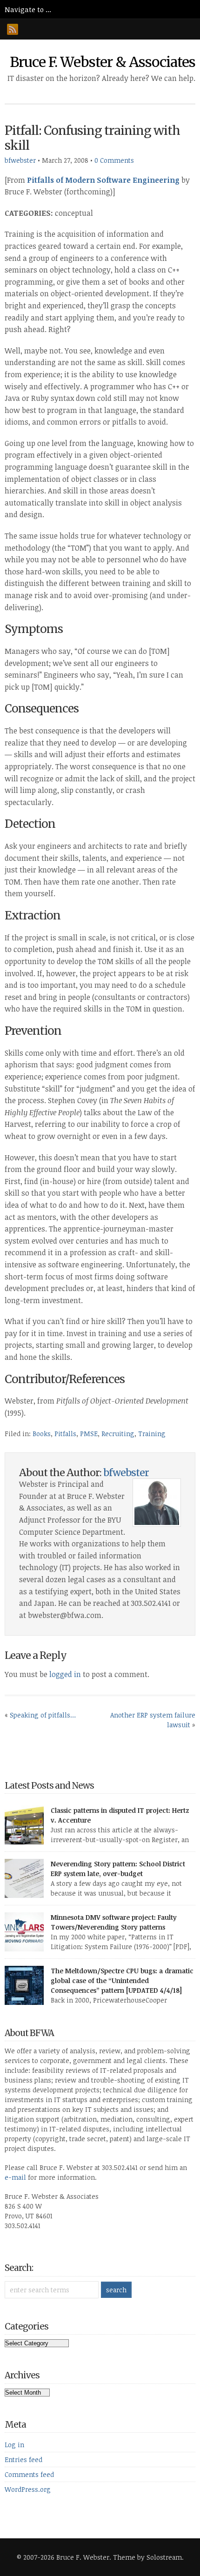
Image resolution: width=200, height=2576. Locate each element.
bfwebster (20, 160)
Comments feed (29, 2474)
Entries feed (23, 2460)
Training (152, 1434)
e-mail (15, 2177)
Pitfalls (65, 1434)
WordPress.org (28, 2489)
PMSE (89, 1434)
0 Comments (114, 160)
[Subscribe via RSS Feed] (13, 29)
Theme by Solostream (147, 2557)
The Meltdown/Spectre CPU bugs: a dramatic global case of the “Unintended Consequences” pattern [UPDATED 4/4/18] (122, 1980)
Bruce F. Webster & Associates (103, 62)
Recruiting (118, 1434)
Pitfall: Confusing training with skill (92, 138)
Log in (14, 2445)
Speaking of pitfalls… (43, 1715)
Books (42, 1434)
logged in (65, 1674)
